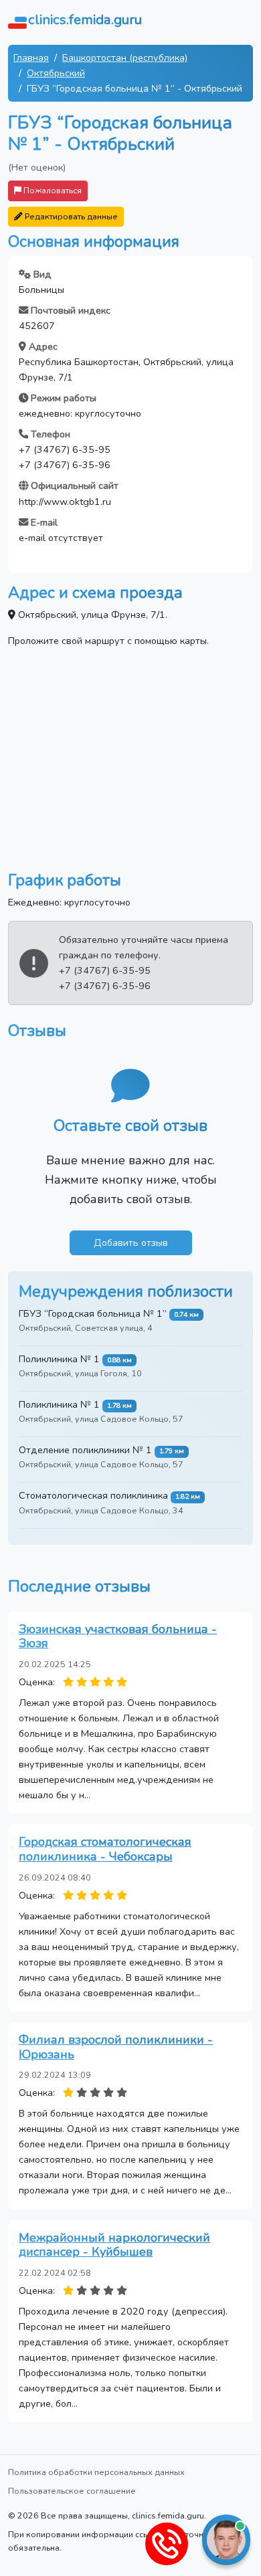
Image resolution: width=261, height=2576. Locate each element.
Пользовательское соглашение (72, 2491)
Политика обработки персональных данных (96, 2472)
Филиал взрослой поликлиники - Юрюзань (116, 2047)
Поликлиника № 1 (59, 1359)
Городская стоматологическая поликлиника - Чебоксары (105, 1849)
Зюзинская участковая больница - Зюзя (118, 1636)
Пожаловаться (52, 190)
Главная (31, 58)
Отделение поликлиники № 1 (85, 1450)
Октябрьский (56, 73)
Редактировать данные (70, 216)
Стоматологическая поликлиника (93, 1495)
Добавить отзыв (131, 1243)
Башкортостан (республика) (125, 58)
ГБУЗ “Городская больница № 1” (93, 1313)
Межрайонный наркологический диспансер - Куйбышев (114, 2245)
